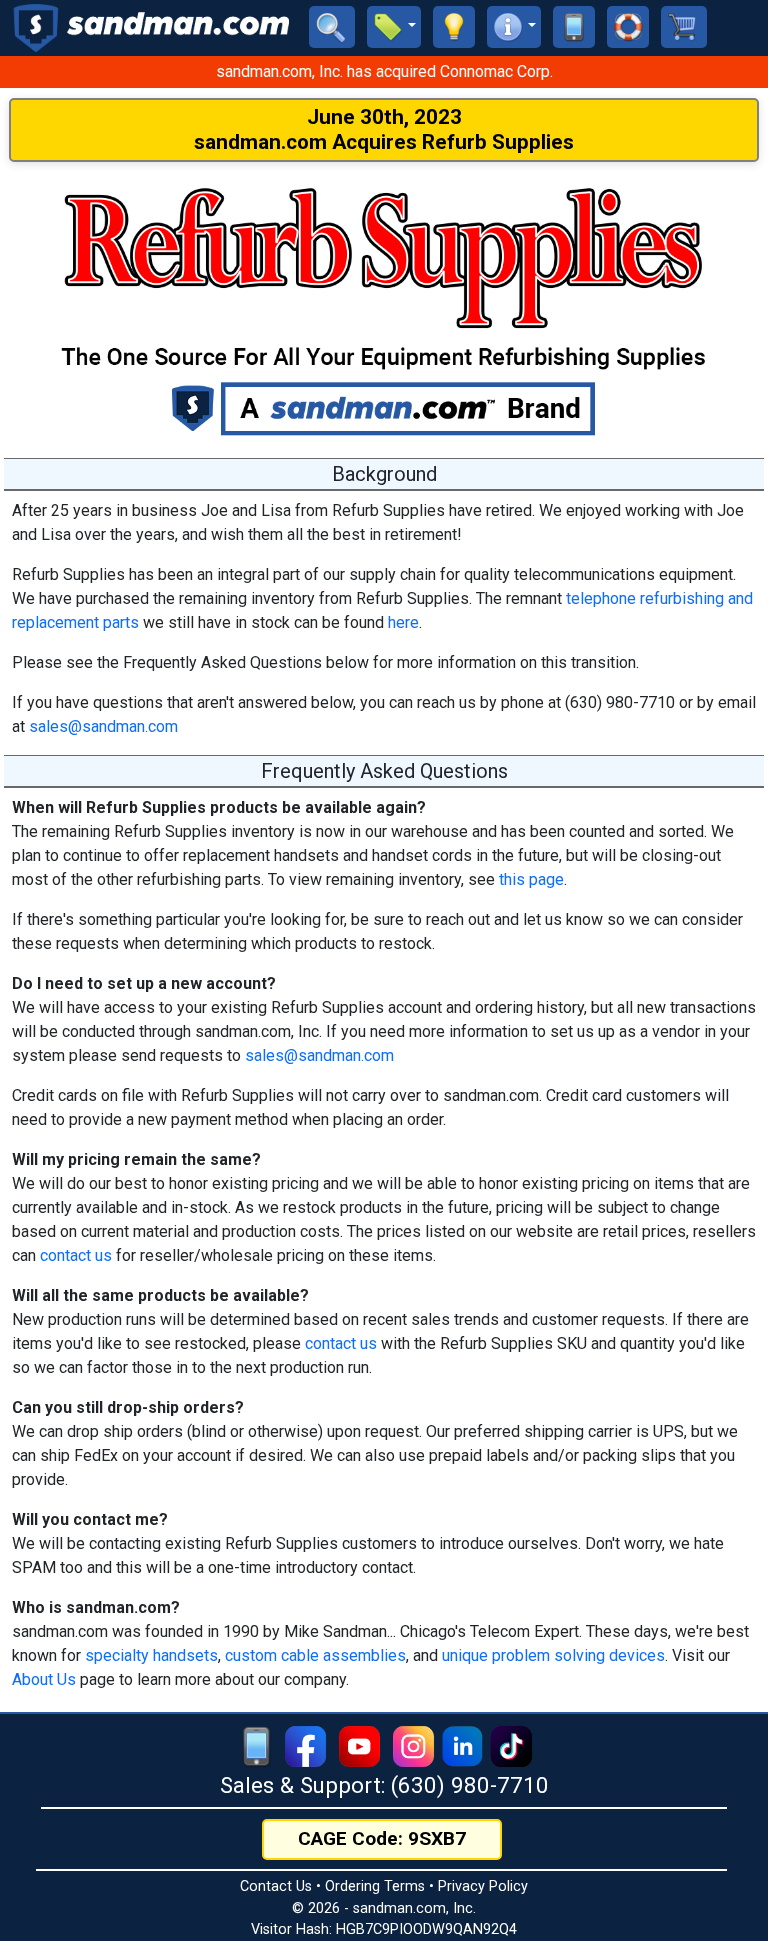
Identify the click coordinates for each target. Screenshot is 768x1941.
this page (531, 879)
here (403, 622)
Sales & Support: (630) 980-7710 (384, 1785)
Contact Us (276, 1886)
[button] (394, 27)
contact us (76, 1255)
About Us (44, 1679)
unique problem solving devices (553, 1655)
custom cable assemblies (315, 1655)
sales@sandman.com (103, 726)
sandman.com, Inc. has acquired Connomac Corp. (384, 71)
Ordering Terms (375, 1886)
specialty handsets (151, 1655)
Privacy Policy (483, 1886)
